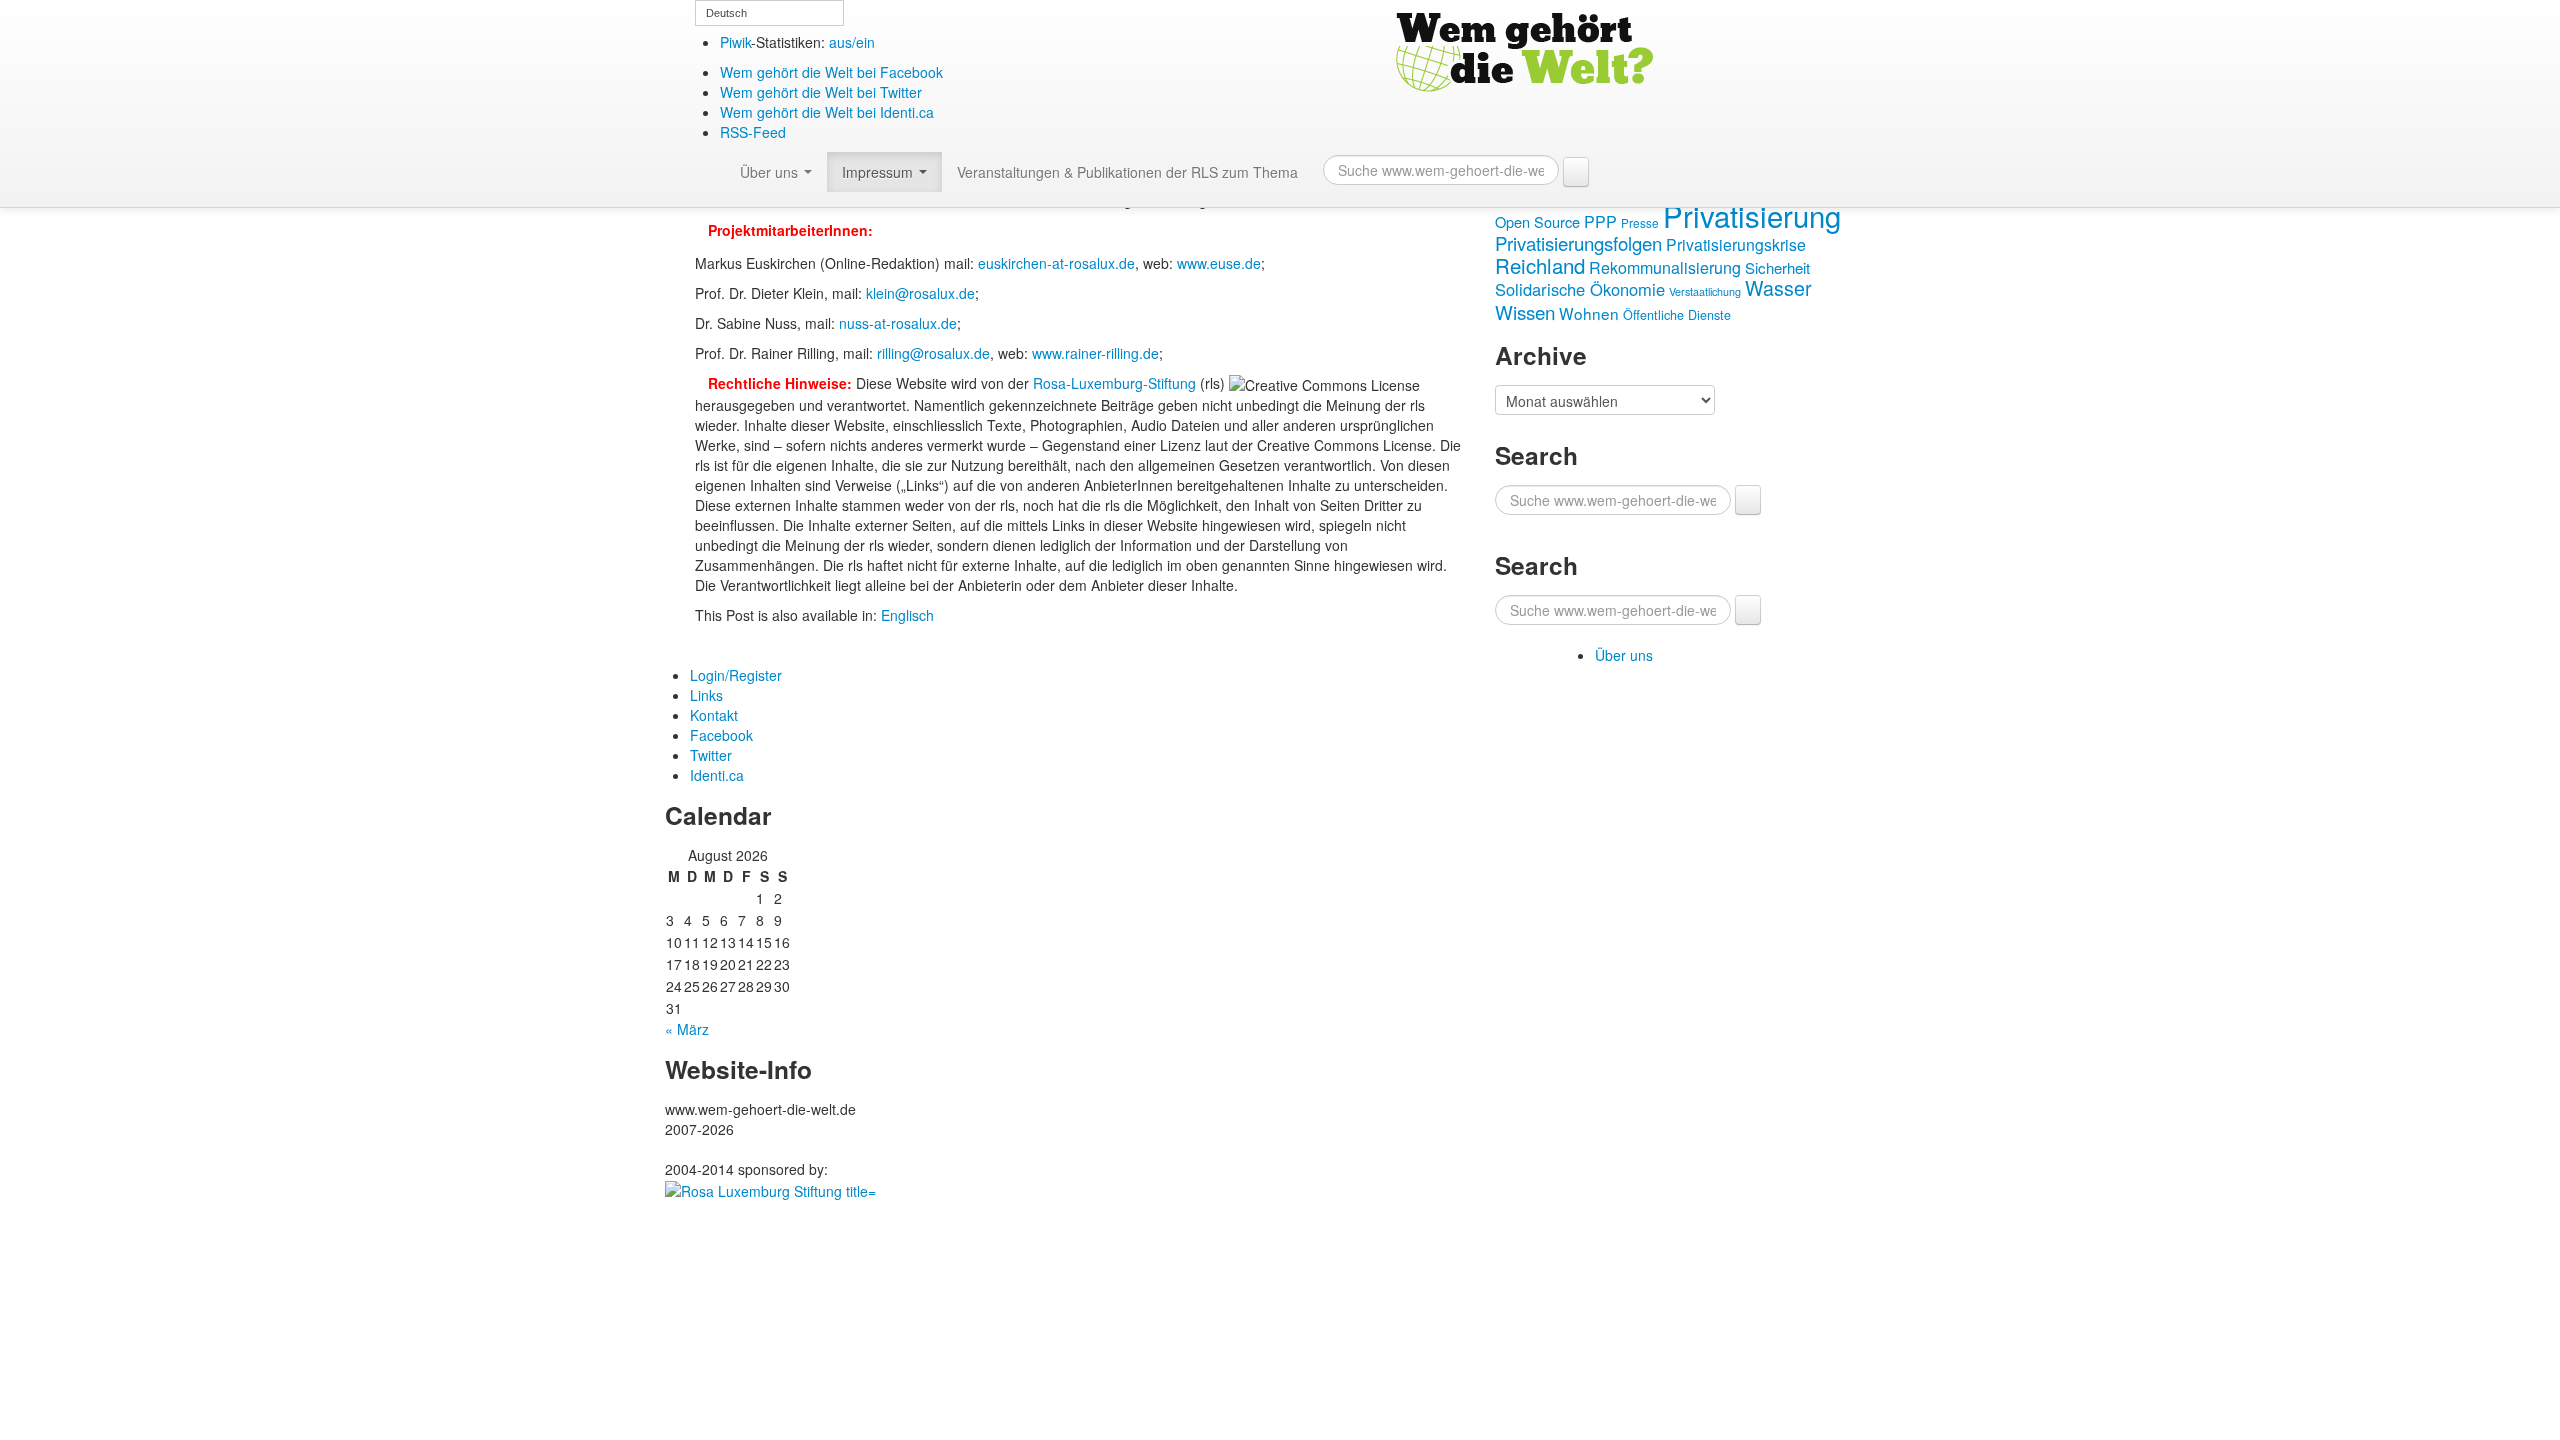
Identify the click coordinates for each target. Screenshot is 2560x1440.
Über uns (771, 172)
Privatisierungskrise (1736, 244)
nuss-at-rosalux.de (898, 323)
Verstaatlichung (1705, 291)
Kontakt (714, 715)
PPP (1600, 221)
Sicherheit (1777, 267)
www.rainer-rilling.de (1095, 353)
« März (687, 1029)
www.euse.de (1219, 263)
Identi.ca (717, 775)
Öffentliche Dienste (1677, 315)
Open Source (1537, 221)
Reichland (1540, 265)
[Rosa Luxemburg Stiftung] (770, 1189)
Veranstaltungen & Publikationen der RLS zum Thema (1127, 172)
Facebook (721, 735)
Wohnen (1589, 313)
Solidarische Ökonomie (1580, 289)
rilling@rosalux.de (933, 353)
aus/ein (852, 42)
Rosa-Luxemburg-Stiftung (1114, 383)
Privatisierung (1752, 215)
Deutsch (726, 13)
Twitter (711, 755)
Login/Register (736, 675)
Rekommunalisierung (1665, 267)
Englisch (907, 615)
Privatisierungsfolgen (1578, 243)
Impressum (879, 172)
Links (706, 695)
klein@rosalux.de (920, 293)
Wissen (1525, 311)
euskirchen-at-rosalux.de (1056, 263)
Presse (1640, 222)
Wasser (1778, 287)
